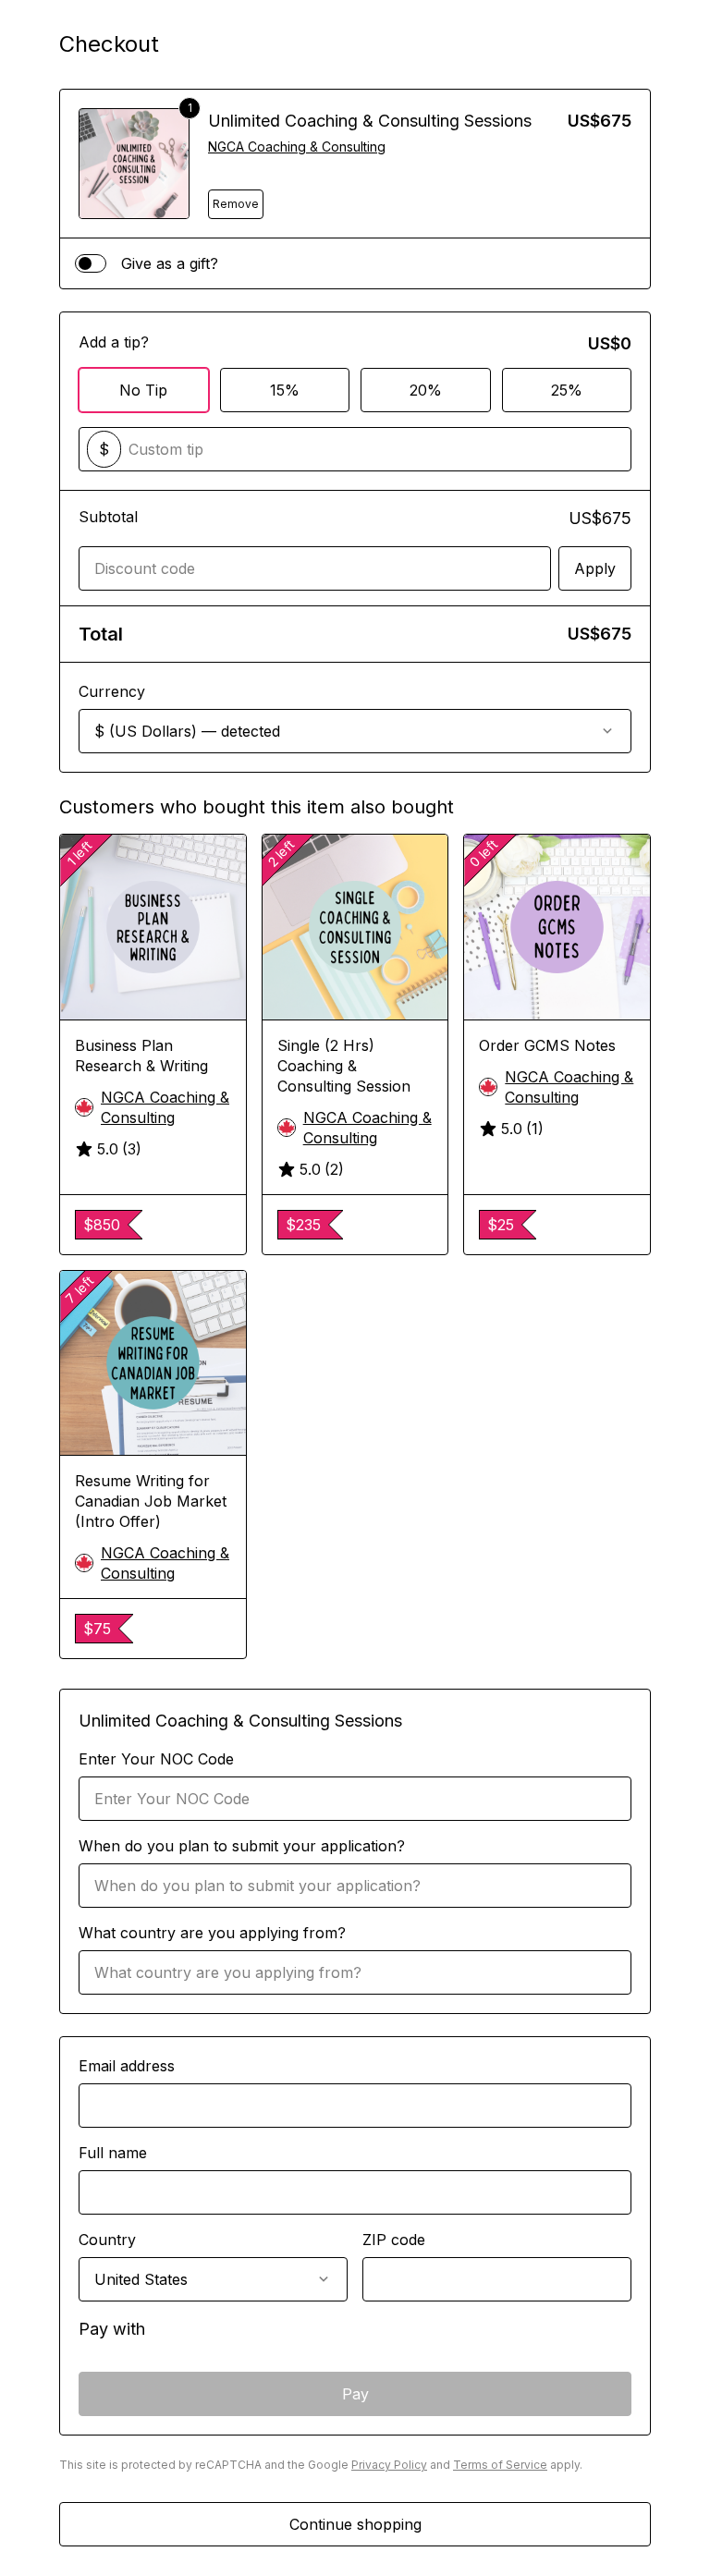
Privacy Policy (389, 2465)
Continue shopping (355, 2524)
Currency (112, 691)
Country (107, 2240)
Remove (236, 204)
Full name (113, 2153)
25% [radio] (567, 390)
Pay (355, 2394)
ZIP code (394, 2240)
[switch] (91, 263)
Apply (595, 568)
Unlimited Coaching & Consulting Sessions (370, 121)
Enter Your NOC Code (156, 1759)
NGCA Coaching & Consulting (297, 147)
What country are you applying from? (212, 1933)
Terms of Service (500, 2465)
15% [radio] (285, 390)
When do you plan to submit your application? (242, 1846)
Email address (127, 2066)
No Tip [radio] (143, 390)
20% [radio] (426, 390)
